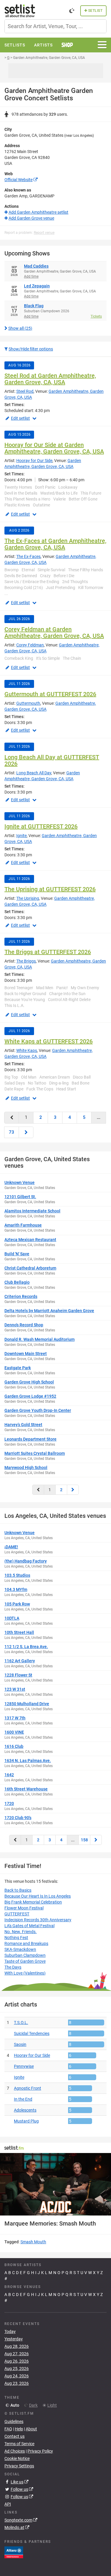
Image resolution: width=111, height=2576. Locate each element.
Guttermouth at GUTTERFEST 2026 (50, 694)
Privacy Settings (19, 2466)
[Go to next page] (26, 1132)
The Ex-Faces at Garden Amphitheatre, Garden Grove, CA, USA (55, 544)
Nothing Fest (16, 1938)
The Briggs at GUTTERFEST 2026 (48, 952)
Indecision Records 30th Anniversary (38, 1920)
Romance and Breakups (26, 1943)
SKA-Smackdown (20, 1949)
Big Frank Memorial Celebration (33, 1902)
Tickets (96, 316)
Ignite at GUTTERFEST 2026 (41, 826)
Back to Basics (18, 1890)
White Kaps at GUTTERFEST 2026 (49, 1041)
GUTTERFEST (17, 1914)
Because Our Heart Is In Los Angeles (38, 1896)
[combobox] (55, 26)
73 (12, 1132)
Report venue (44, 233)
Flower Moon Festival (24, 1908)
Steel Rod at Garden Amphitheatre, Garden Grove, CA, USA (50, 379)
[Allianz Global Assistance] (14, 2552)
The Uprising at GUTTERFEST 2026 (50, 889)
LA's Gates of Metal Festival (29, 1926)
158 (84, 1840)
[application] (55, 2184)
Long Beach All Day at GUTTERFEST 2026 (52, 760)
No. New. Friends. (21, 1932)
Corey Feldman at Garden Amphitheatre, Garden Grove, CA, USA (54, 633)
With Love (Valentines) (25, 1973)
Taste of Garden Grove (25, 1961)
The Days (13, 1967)
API (8, 2504)
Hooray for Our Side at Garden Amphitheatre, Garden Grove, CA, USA (54, 448)
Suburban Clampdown (25, 1955)
